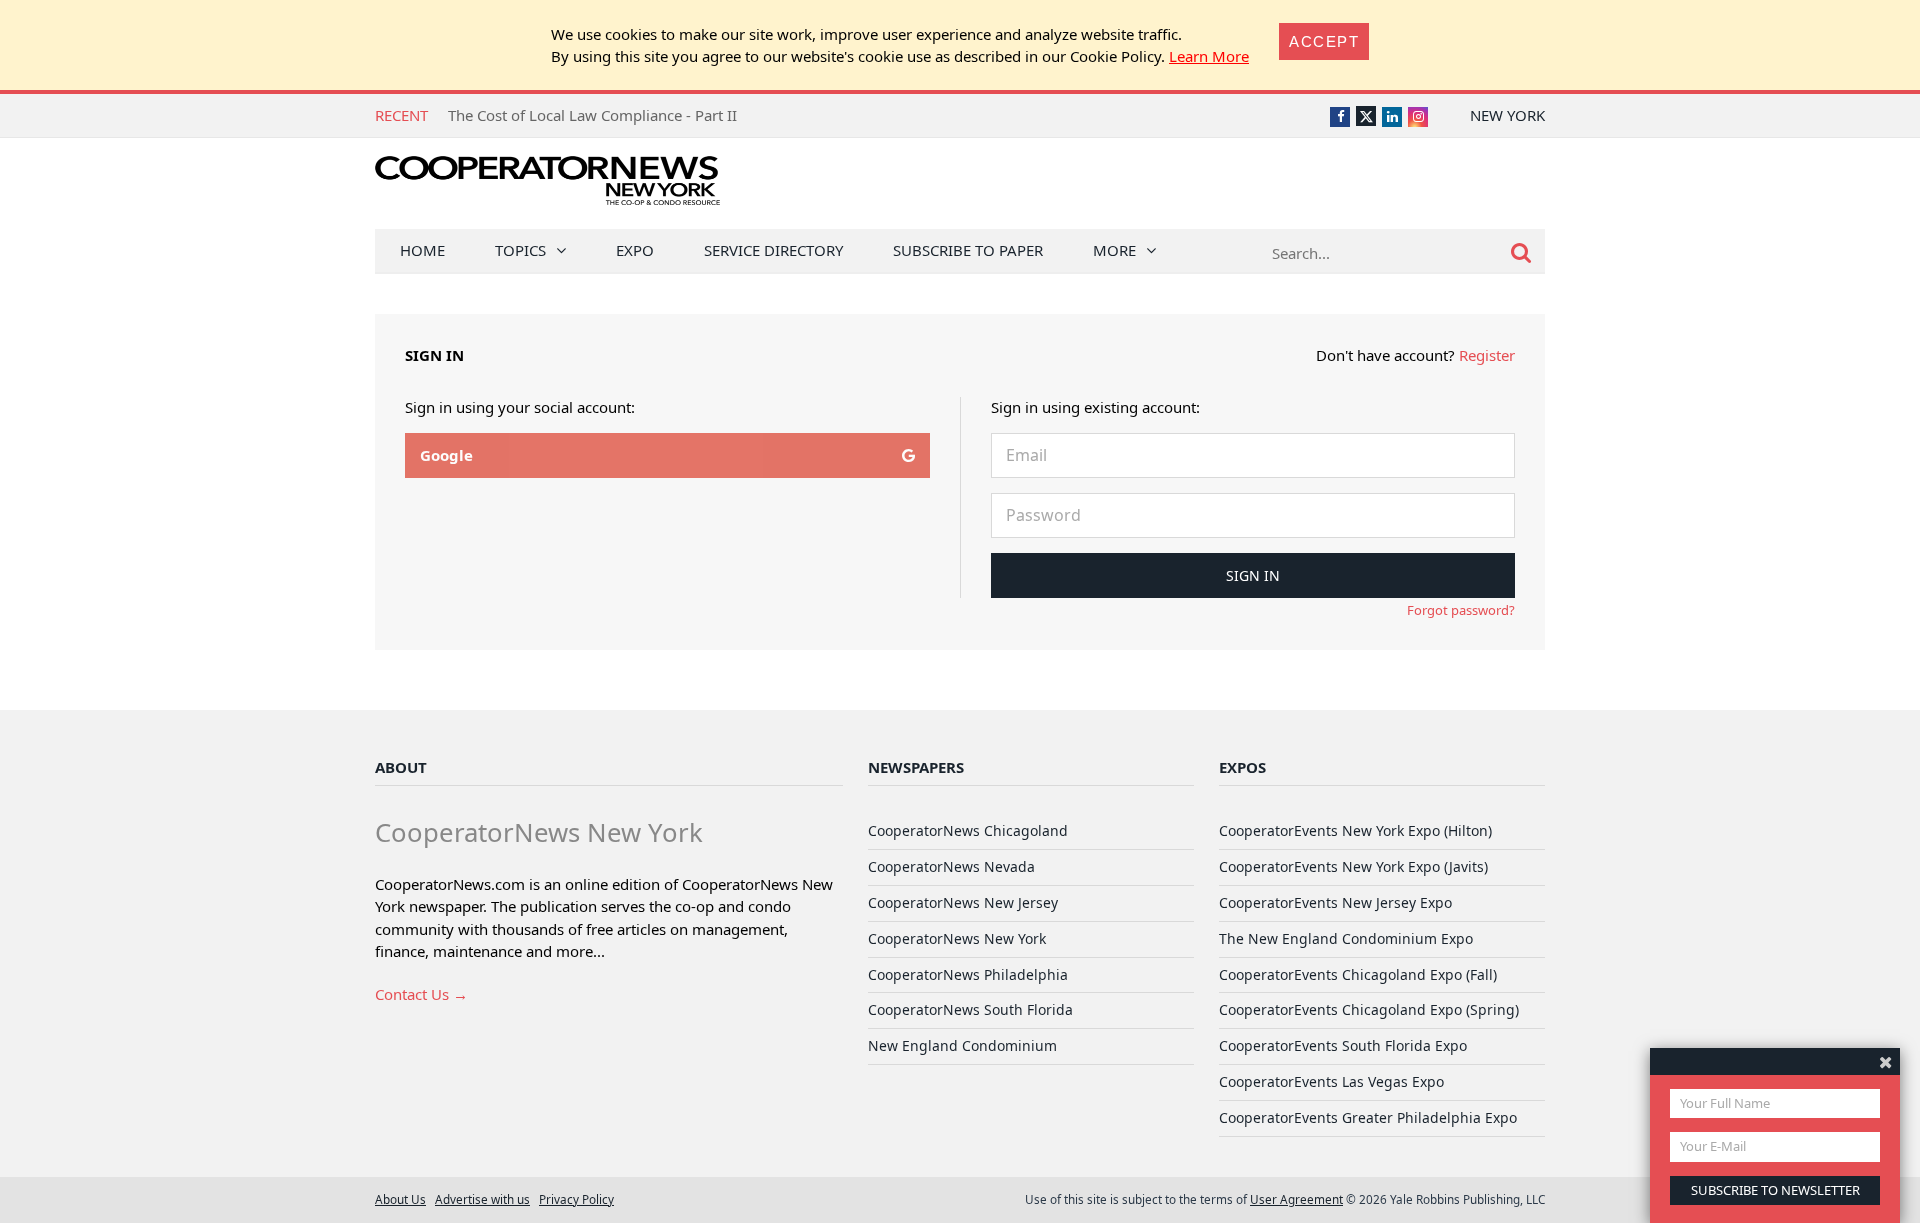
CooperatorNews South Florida (970, 1009)
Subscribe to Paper (968, 250)
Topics (520, 250)
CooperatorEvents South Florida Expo (1343, 1045)
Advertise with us (482, 1199)
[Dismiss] (1885, 1061)
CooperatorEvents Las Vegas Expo (1331, 1081)
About (401, 767)
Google (446, 455)
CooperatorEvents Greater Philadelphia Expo (1368, 1117)
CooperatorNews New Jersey (963, 902)
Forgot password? (1461, 610)
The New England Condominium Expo (1346, 938)
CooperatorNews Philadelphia (968, 974)
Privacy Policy (576, 1199)
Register (1487, 355)
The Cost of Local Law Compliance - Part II (592, 115)
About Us (400, 1199)
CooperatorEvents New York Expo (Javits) (1353, 866)
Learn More (1209, 56)
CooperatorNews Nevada (951, 866)
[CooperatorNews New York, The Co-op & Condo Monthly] (547, 187)
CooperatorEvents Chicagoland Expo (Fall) (1358, 974)
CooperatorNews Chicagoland (968, 830)
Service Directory (773, 250)
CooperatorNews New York (957, 938)
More (1114, 250)
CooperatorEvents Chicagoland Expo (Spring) (1369, 1009)
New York (1507, 115)
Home (422, 250)
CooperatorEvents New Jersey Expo (1335, 902)
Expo (635, 250)
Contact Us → (421, 994)
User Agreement (1296, 1199)
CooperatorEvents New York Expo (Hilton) (1355, 830)
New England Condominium (962, 1045)
